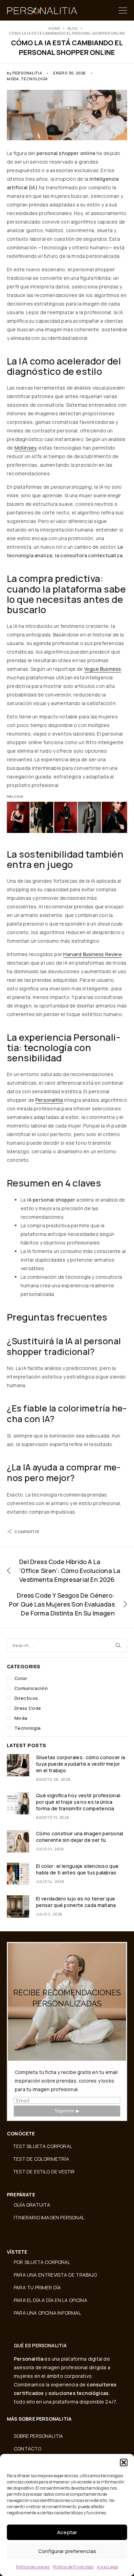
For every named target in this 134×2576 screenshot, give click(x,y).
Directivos (26, 1698)
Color (21, 1678)
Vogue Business (103, 669)
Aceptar (67, 2532)
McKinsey (25, 448)
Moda (13, 79)
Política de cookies (33, 2567)
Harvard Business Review (92, 954)
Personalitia (27, 73)
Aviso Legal (108, 2567)
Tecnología (34, 79)
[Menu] (123, 10)
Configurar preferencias (67, 2551)
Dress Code (28, 1708)
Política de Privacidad (73, 2567)
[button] (124, 2462)
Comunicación (31, 1688)
